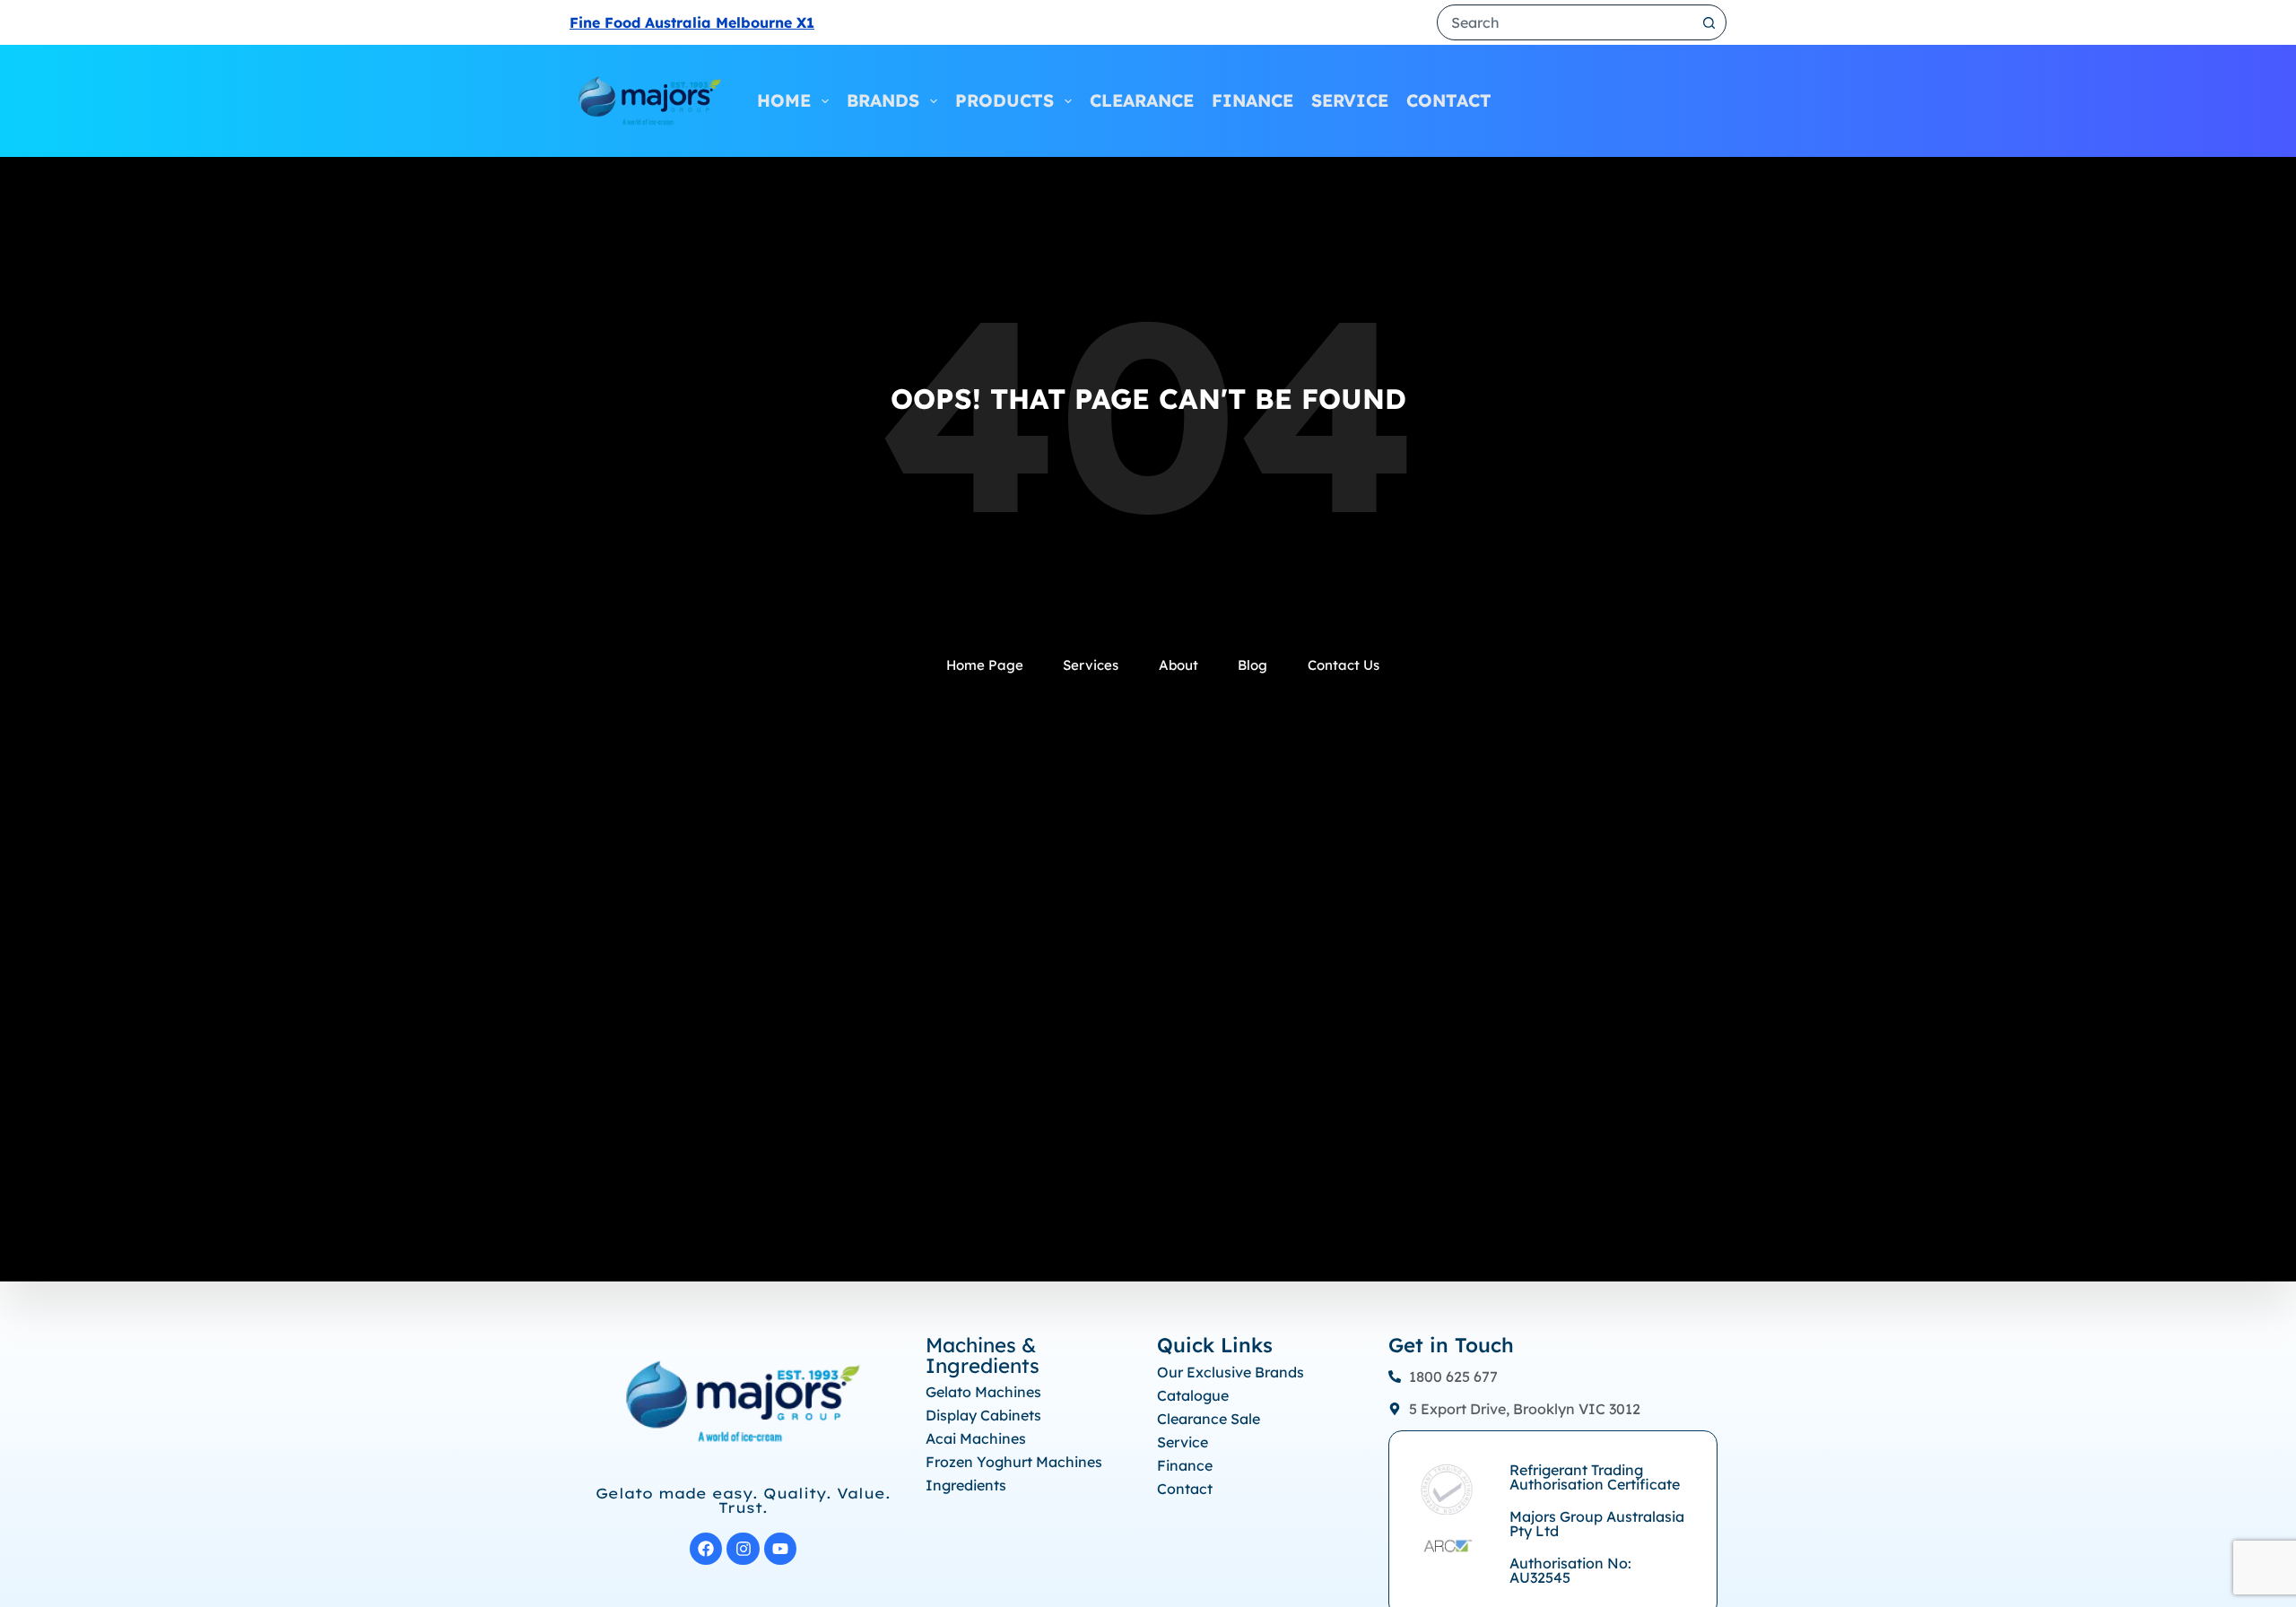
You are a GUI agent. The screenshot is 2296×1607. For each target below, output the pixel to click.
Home (784, 100)
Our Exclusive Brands (1231, 1372)
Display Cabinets (983, 1415)
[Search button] (1709, 22)
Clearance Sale (1209, 1419)
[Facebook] (706, 1549)
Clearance (1142, 100)
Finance (1252, 100)
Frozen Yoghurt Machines (1014, 1462)
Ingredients (966, 1485)
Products (1004, 100)
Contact (1449, 100)
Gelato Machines (983, 1392)
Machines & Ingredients (983, 1355)
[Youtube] (781, 1549)
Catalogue (1193, 1395)
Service (1350, 100)
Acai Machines (976, 1438)
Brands (883, 100)
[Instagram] (743, 1549)
